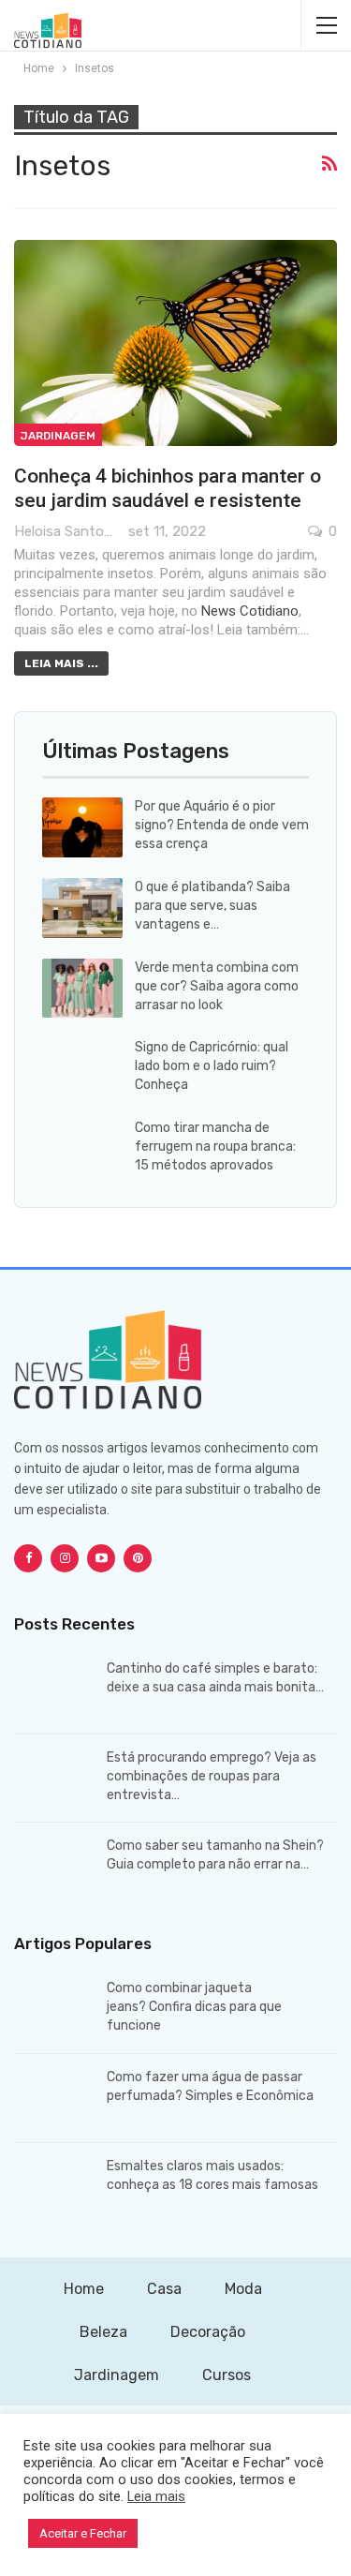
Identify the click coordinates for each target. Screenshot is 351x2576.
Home (84, 2289)
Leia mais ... (61, 663)
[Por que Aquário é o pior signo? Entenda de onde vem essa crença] (82, 827)
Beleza (103, 2332)
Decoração (208, 2332)
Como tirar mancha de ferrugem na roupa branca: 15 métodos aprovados (215, 1147)
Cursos (227, 2375)
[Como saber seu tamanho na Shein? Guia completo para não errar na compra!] (54, 1867)
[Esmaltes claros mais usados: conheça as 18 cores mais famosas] (54, 2187)
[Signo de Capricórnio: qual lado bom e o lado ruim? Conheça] (82, 1068)
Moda (243, 2289)
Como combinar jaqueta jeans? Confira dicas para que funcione (194, 2007)
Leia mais (156, 2496)
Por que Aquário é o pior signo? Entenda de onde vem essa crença (222, 825)
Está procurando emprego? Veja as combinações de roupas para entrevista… (212, 1776)
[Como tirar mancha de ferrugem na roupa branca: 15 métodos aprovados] (82, 1149)
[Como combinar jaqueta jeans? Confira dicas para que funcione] (54, 2009)
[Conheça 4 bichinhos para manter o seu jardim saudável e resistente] (175, 343)
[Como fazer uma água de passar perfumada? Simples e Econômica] (54, 2098)
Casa (164, 2289)
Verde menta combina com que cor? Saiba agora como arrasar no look (217, 986)
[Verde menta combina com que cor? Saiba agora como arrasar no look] (82, 989)
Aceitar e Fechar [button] (83, 2533)
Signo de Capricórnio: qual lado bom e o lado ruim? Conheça (212, 1066)
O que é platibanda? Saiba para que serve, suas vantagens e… (212, 906)
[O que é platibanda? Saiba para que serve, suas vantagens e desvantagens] (82, 908)
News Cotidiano (250, 611)
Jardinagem (58, 436)
